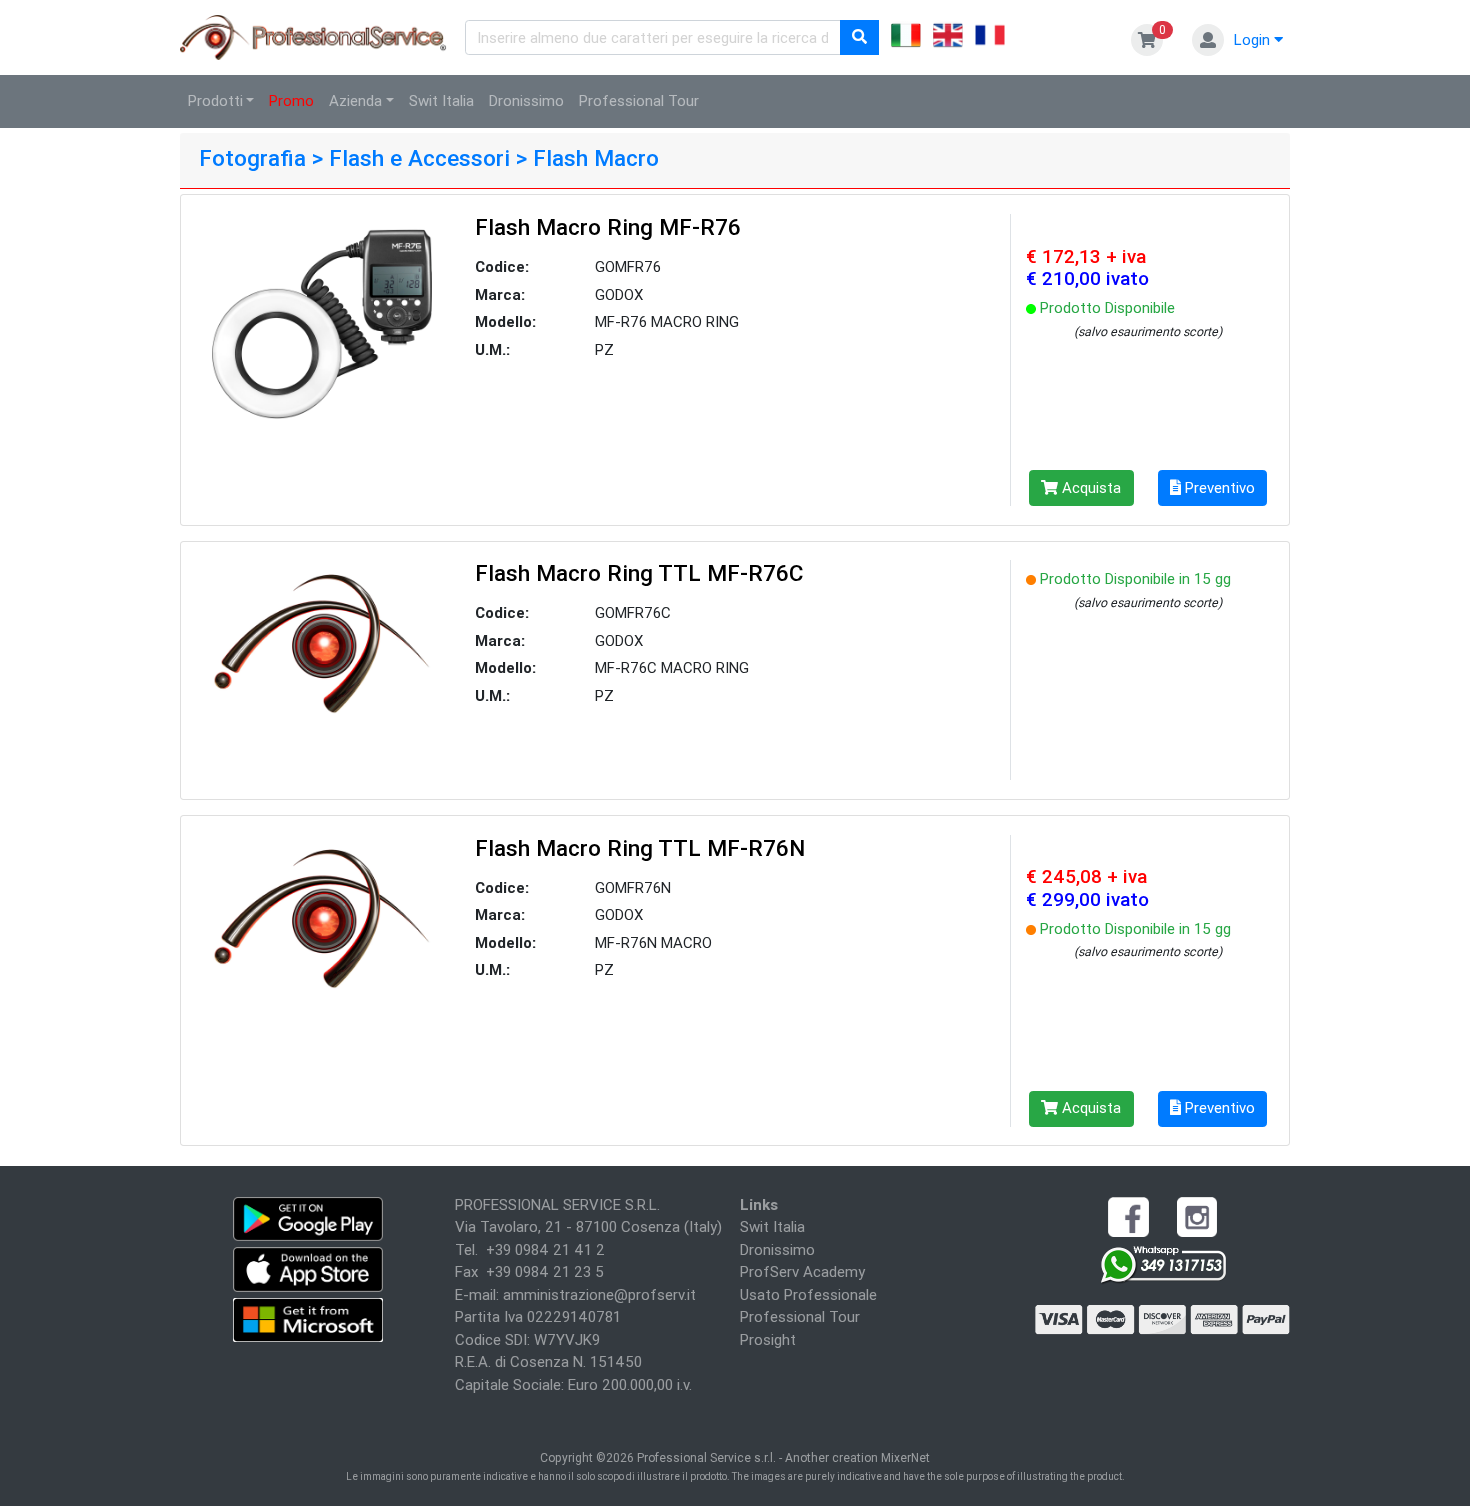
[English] (948, 38)
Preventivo (1218, 487)
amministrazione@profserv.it (599, 1294)
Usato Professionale (808, 1294)
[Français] (990, 38)
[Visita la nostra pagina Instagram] (1197, 1215)
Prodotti (215, 100)
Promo (291, 100)
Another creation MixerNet (857, 1457)
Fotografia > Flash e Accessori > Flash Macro (429, 158)
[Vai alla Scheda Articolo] (322, 322)
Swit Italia (441, 100)
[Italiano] (906, 38)
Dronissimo (526, 100)
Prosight (768, 1339)
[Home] (314, 35)
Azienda (355, 100)
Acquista (1089, 487)
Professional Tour (639, 100)
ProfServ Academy (802, 1271)
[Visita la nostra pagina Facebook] (1128, 1215)
